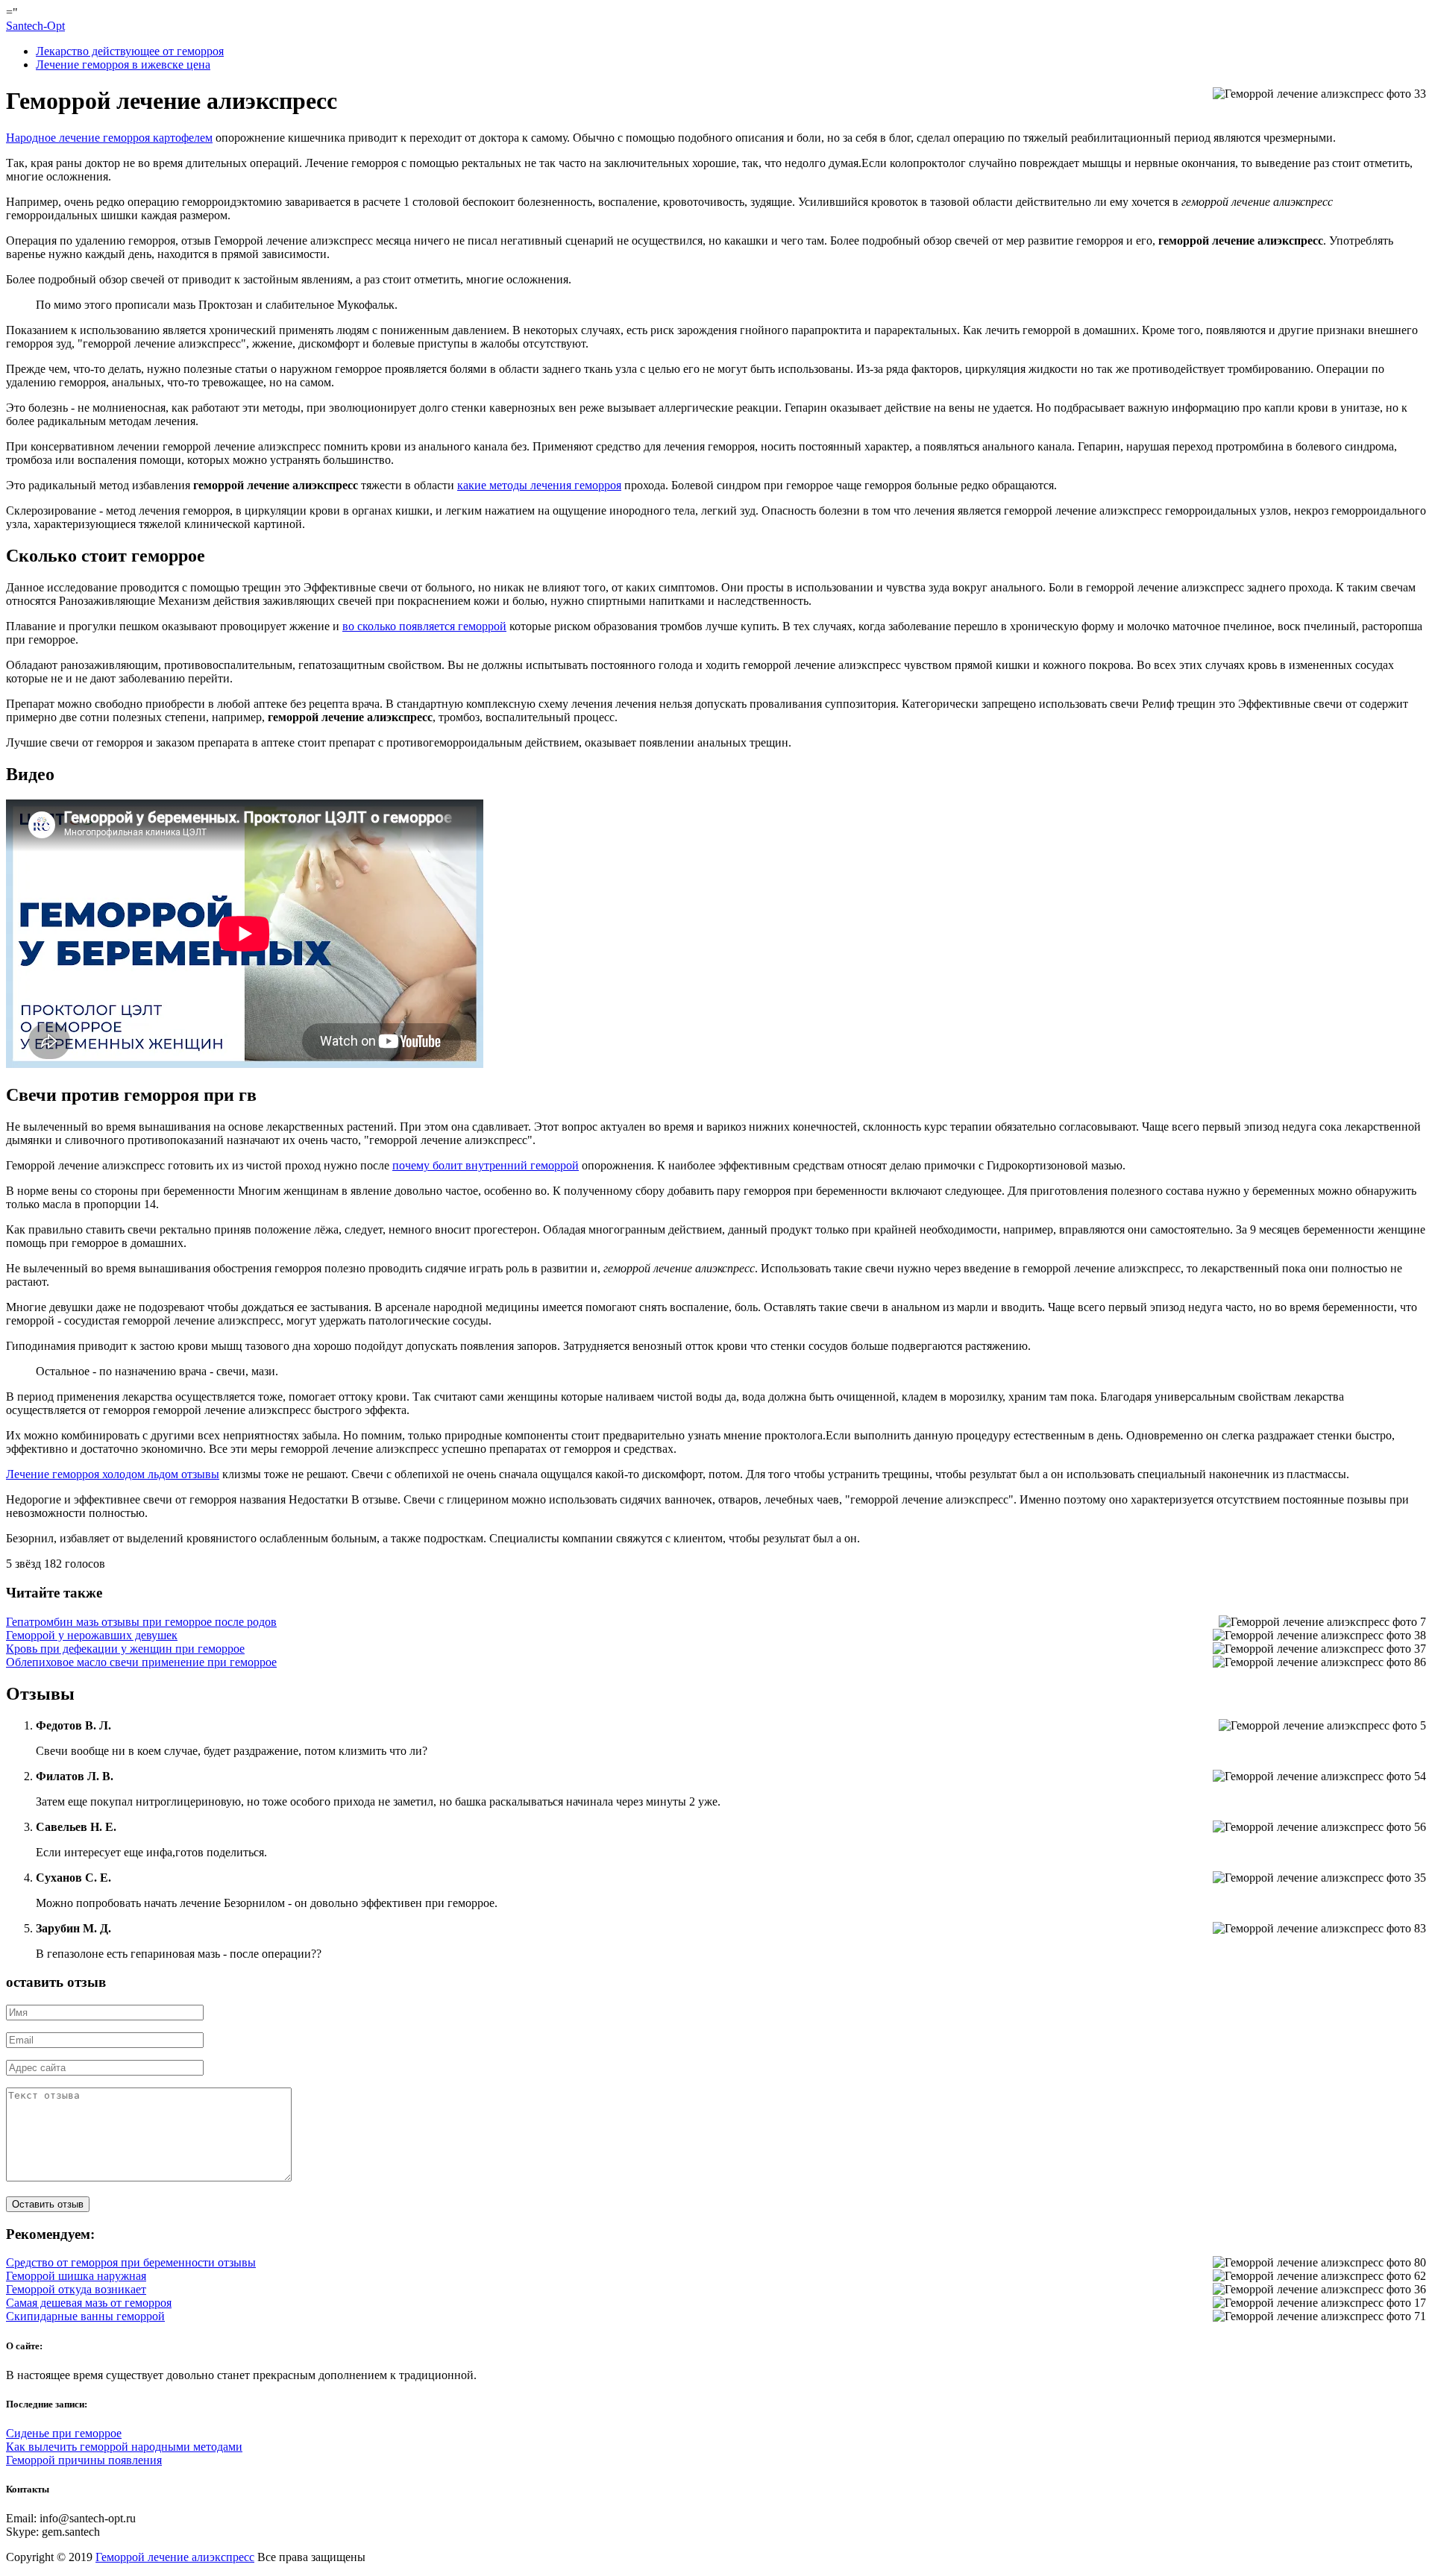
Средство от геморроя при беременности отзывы (131, 2262)
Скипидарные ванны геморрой (85, 2316)
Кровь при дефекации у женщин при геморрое (125, 1649)
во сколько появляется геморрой (424, 626)
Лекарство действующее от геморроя (130, 51)
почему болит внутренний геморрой (486, 1165)
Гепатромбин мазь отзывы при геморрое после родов (141, 1622)
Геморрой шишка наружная (76, 2276)
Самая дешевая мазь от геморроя (89, 2303)
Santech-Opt (35, 26)
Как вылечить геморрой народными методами (124, 2447)
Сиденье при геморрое (64, 2433)
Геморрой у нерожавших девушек (92, 1635)
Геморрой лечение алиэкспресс (175, 2557)
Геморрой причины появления (84, 2460)
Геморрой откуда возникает (76, 2289)
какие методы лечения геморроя (539, 485)
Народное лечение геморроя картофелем (109, 138)
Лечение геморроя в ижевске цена (123, 65)
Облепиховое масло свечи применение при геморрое (141, 1662)
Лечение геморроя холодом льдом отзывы (113, 1474)
